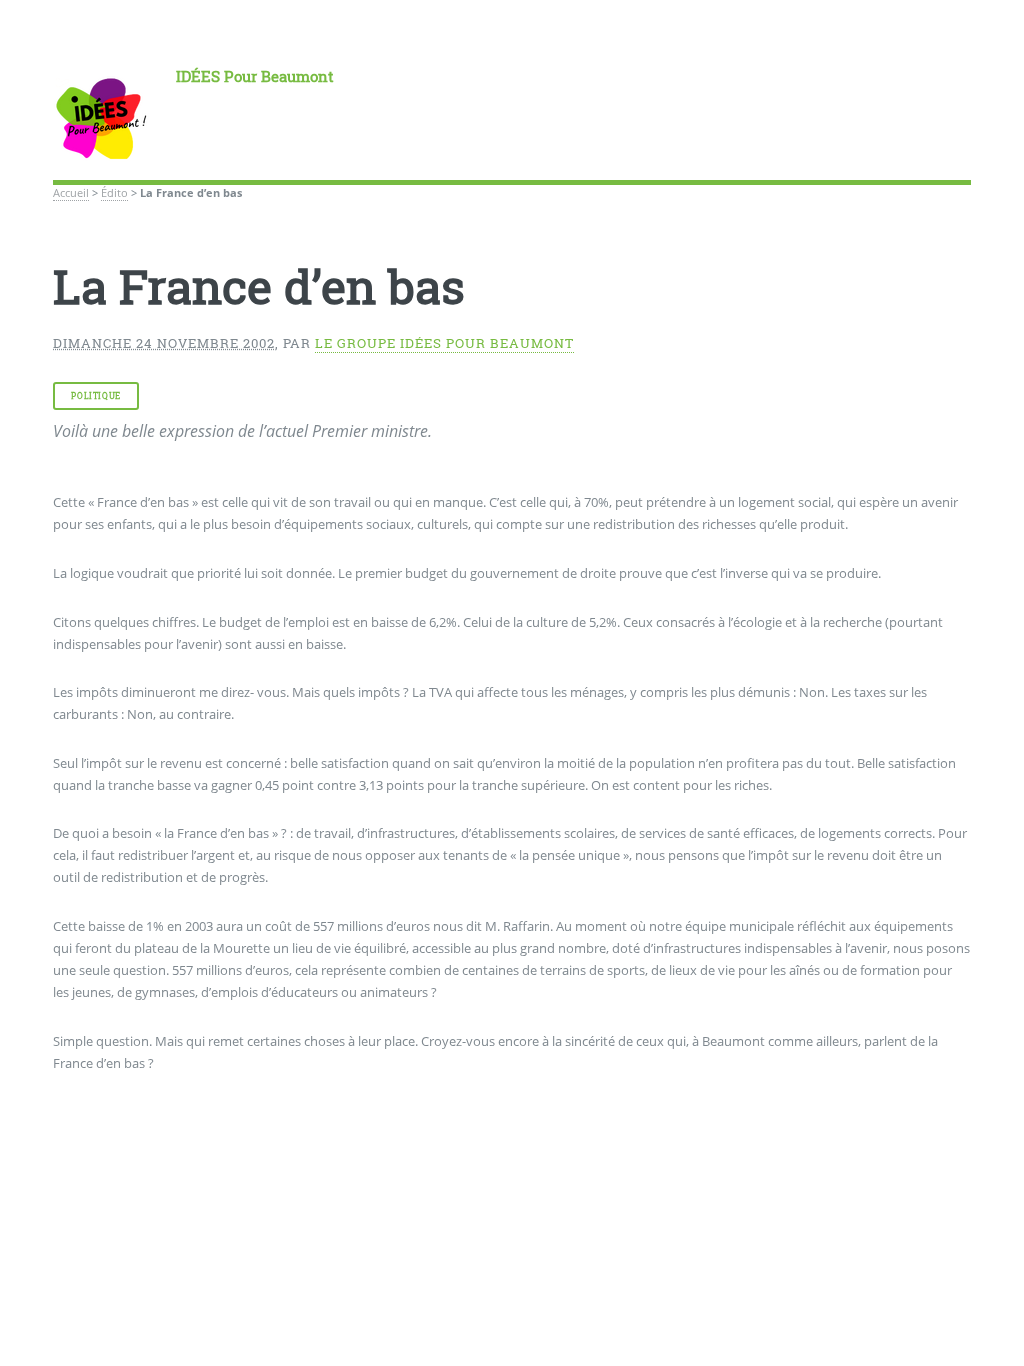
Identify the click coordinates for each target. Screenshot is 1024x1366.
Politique (95, 396)
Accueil (71, 193)
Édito (114, 193)
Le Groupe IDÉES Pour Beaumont (444, 343)
